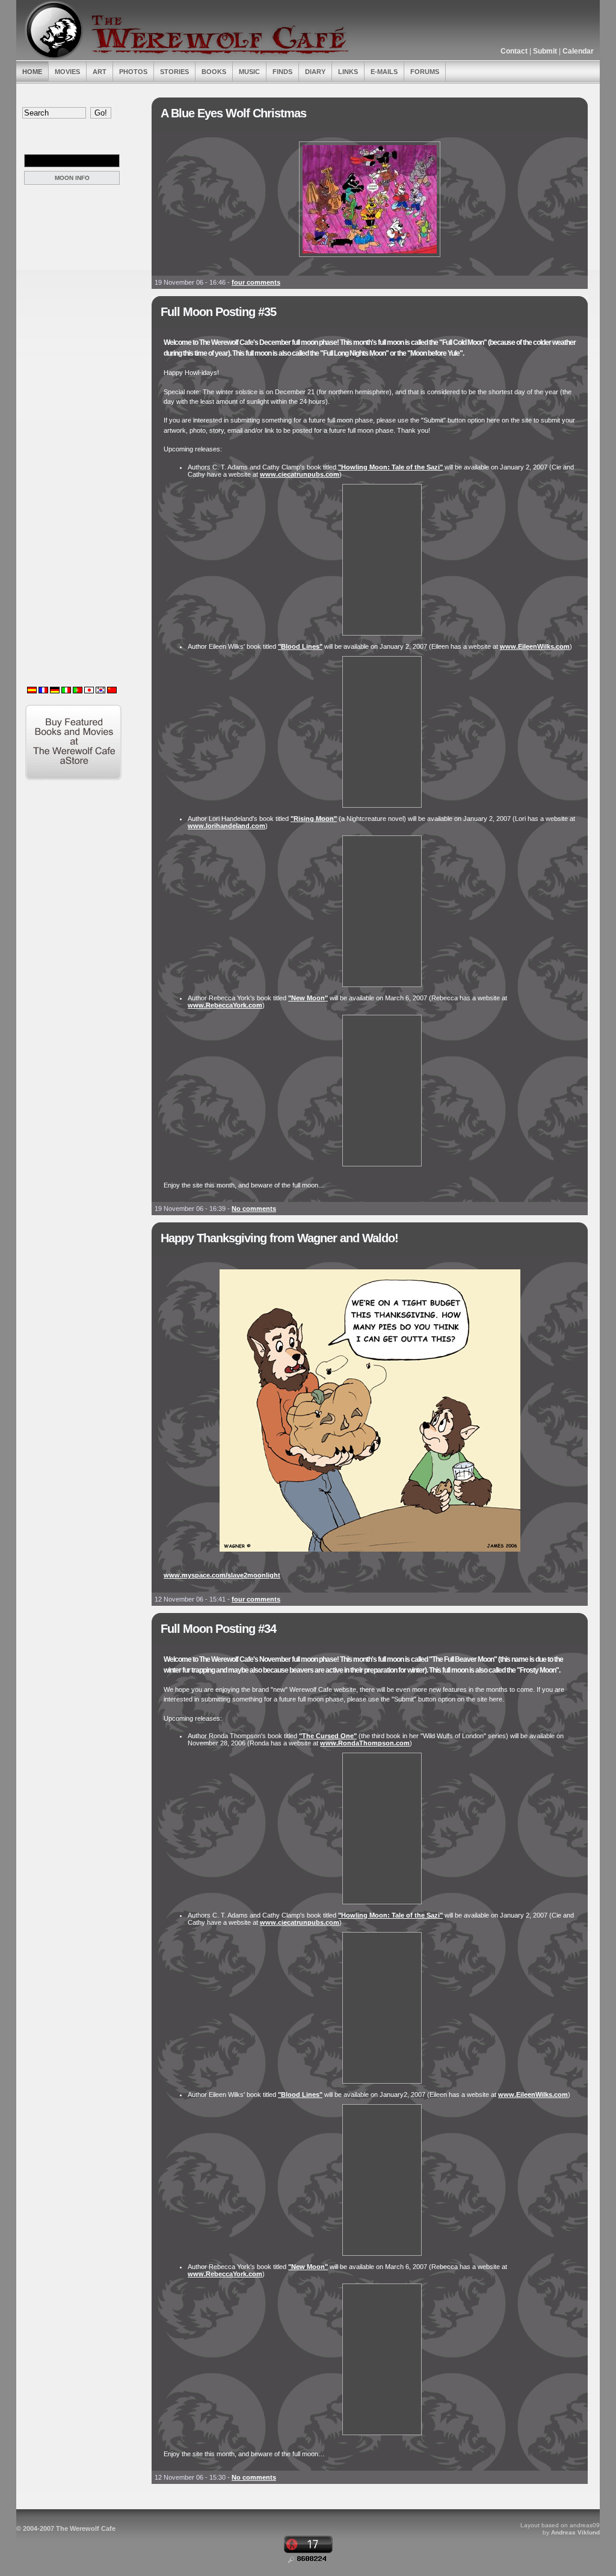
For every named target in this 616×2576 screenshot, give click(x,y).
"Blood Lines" (300, 646)
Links (348, 72)
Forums (425, 72)
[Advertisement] (75, 246)
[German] (55, 691)
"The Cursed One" (328, 1736)
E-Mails (384, 72)
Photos (133, 72)
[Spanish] (32, 691)
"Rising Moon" (314, 819)
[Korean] (100, 691)
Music (249, 72)
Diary (315, 72)
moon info (72, 178)
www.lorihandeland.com (226, 826)
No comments (254, 1209)
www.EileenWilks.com (535, 646)
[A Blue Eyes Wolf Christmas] (370, 258)
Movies (67, 72)
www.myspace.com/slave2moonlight (222, 1575)
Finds (282, 72)
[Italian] (66, 691)
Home (32, 72)
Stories (174, 72)
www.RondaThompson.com (365, 1743)
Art (100, 72)
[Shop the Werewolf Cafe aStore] (73, 778)
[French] (43, 691)
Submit (545, 51)
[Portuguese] (78, 691)
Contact (514, 51)
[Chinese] (112, 691)
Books (214, 72)
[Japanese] (89, 691)
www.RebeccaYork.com (225, 1005)
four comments (256, 282)
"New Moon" (308, 998)
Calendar (578, 51)
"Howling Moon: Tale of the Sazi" (390, 467)
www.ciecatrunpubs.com (300, 474)
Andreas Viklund (575, 2532)
